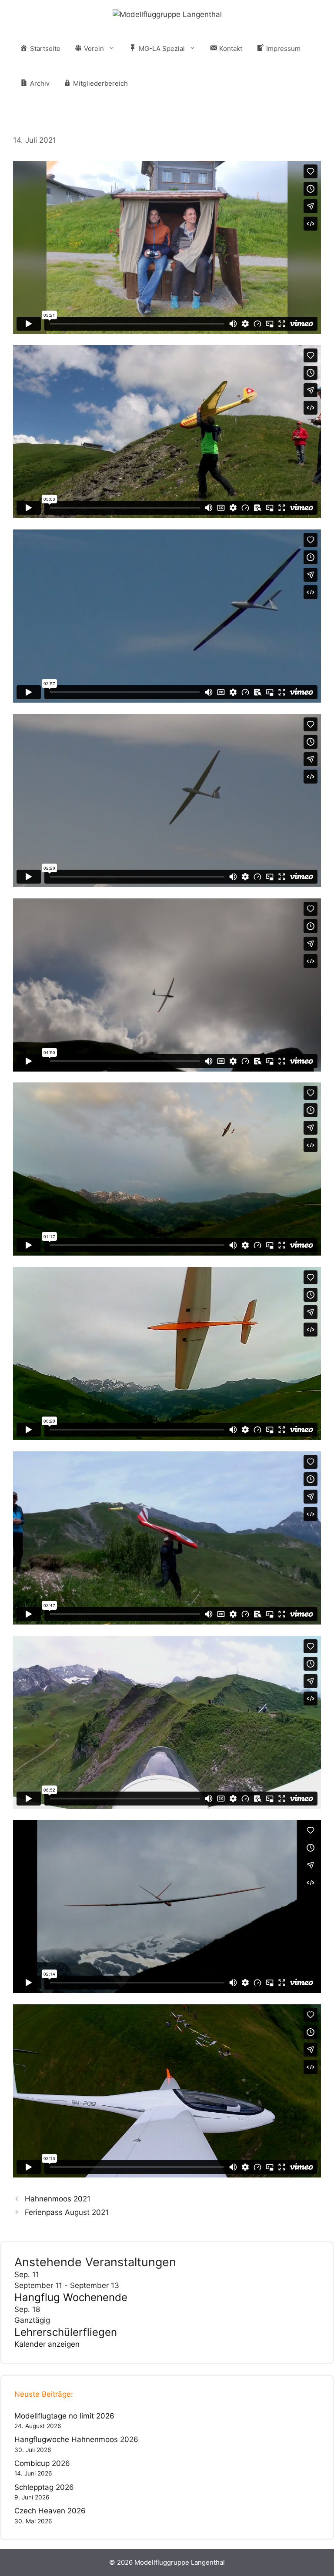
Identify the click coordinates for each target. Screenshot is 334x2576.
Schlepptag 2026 (44, 2487)
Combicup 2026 (42, 2463)
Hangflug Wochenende (71, 2297)
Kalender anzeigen (47, 2344)
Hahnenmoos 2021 (58, 2199)
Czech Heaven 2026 (50, 2511)
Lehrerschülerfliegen (66, 2332)
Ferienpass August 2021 (67, 2212)
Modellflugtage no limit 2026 (64, 2416)
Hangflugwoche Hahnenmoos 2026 (76, 2439)
